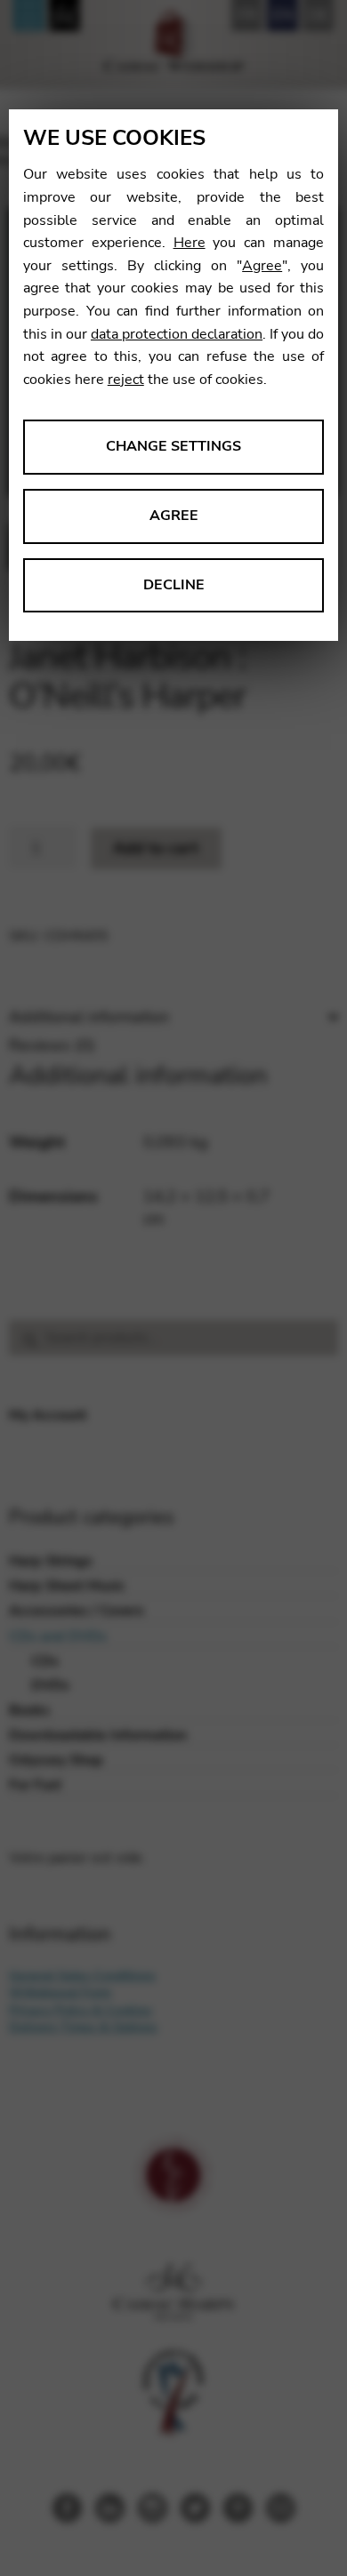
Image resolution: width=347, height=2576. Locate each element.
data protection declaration (177, 334)
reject (126, 380)
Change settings (173, 446)
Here (190, 243)
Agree (262, 266)
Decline (174, 585)
